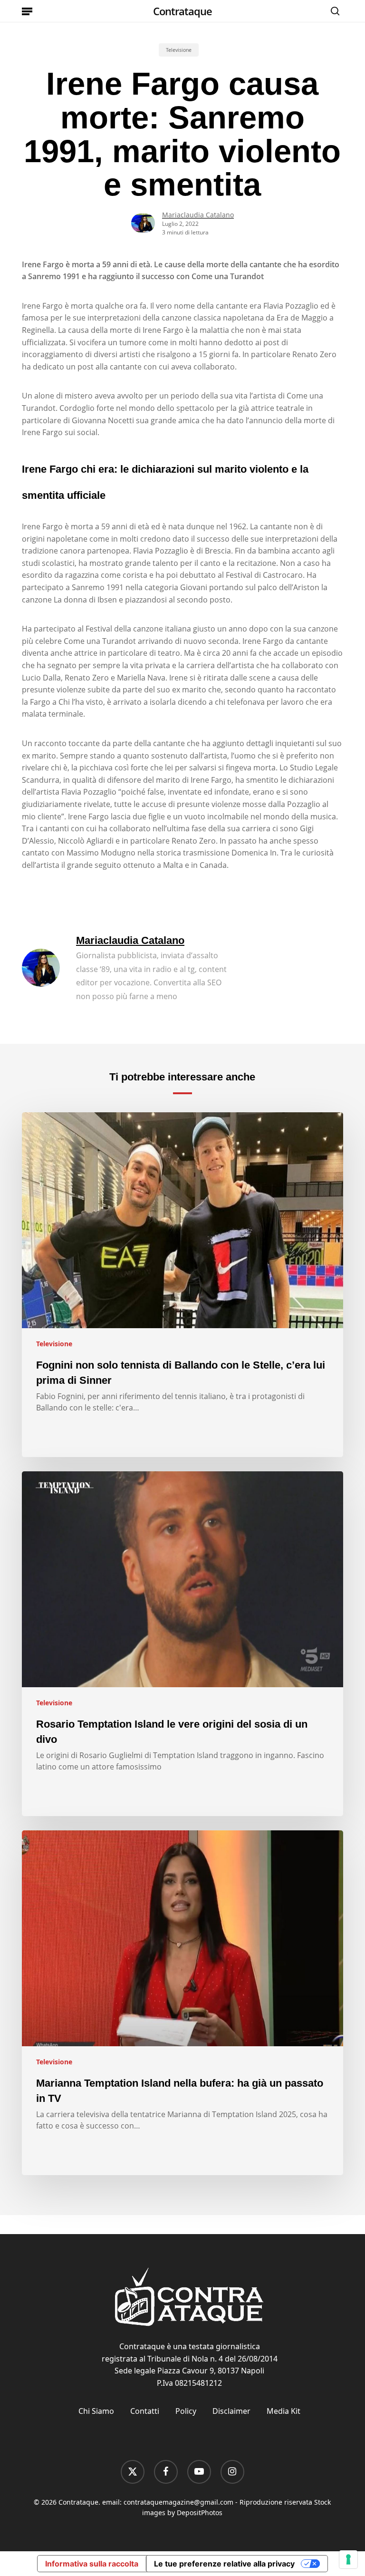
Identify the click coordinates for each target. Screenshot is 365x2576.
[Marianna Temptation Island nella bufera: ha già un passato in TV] (182, 2003)
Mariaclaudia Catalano (198, 215)
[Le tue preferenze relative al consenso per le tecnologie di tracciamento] (348, 2559)
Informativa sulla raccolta (92, 2564)
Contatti (145, 2411)
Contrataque (182, 11)
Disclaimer (231, 2411)
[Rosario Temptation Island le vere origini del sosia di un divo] (182, 1644)
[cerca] (333, 11)
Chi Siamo (96, 2411)
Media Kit (283, 2411)
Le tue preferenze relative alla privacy (224, 2564)
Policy (186, 2411)
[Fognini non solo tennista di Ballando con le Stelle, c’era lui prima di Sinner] (182, 1285)
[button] (27, 11)
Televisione (179, 50)
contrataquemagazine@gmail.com (178, 2502)
